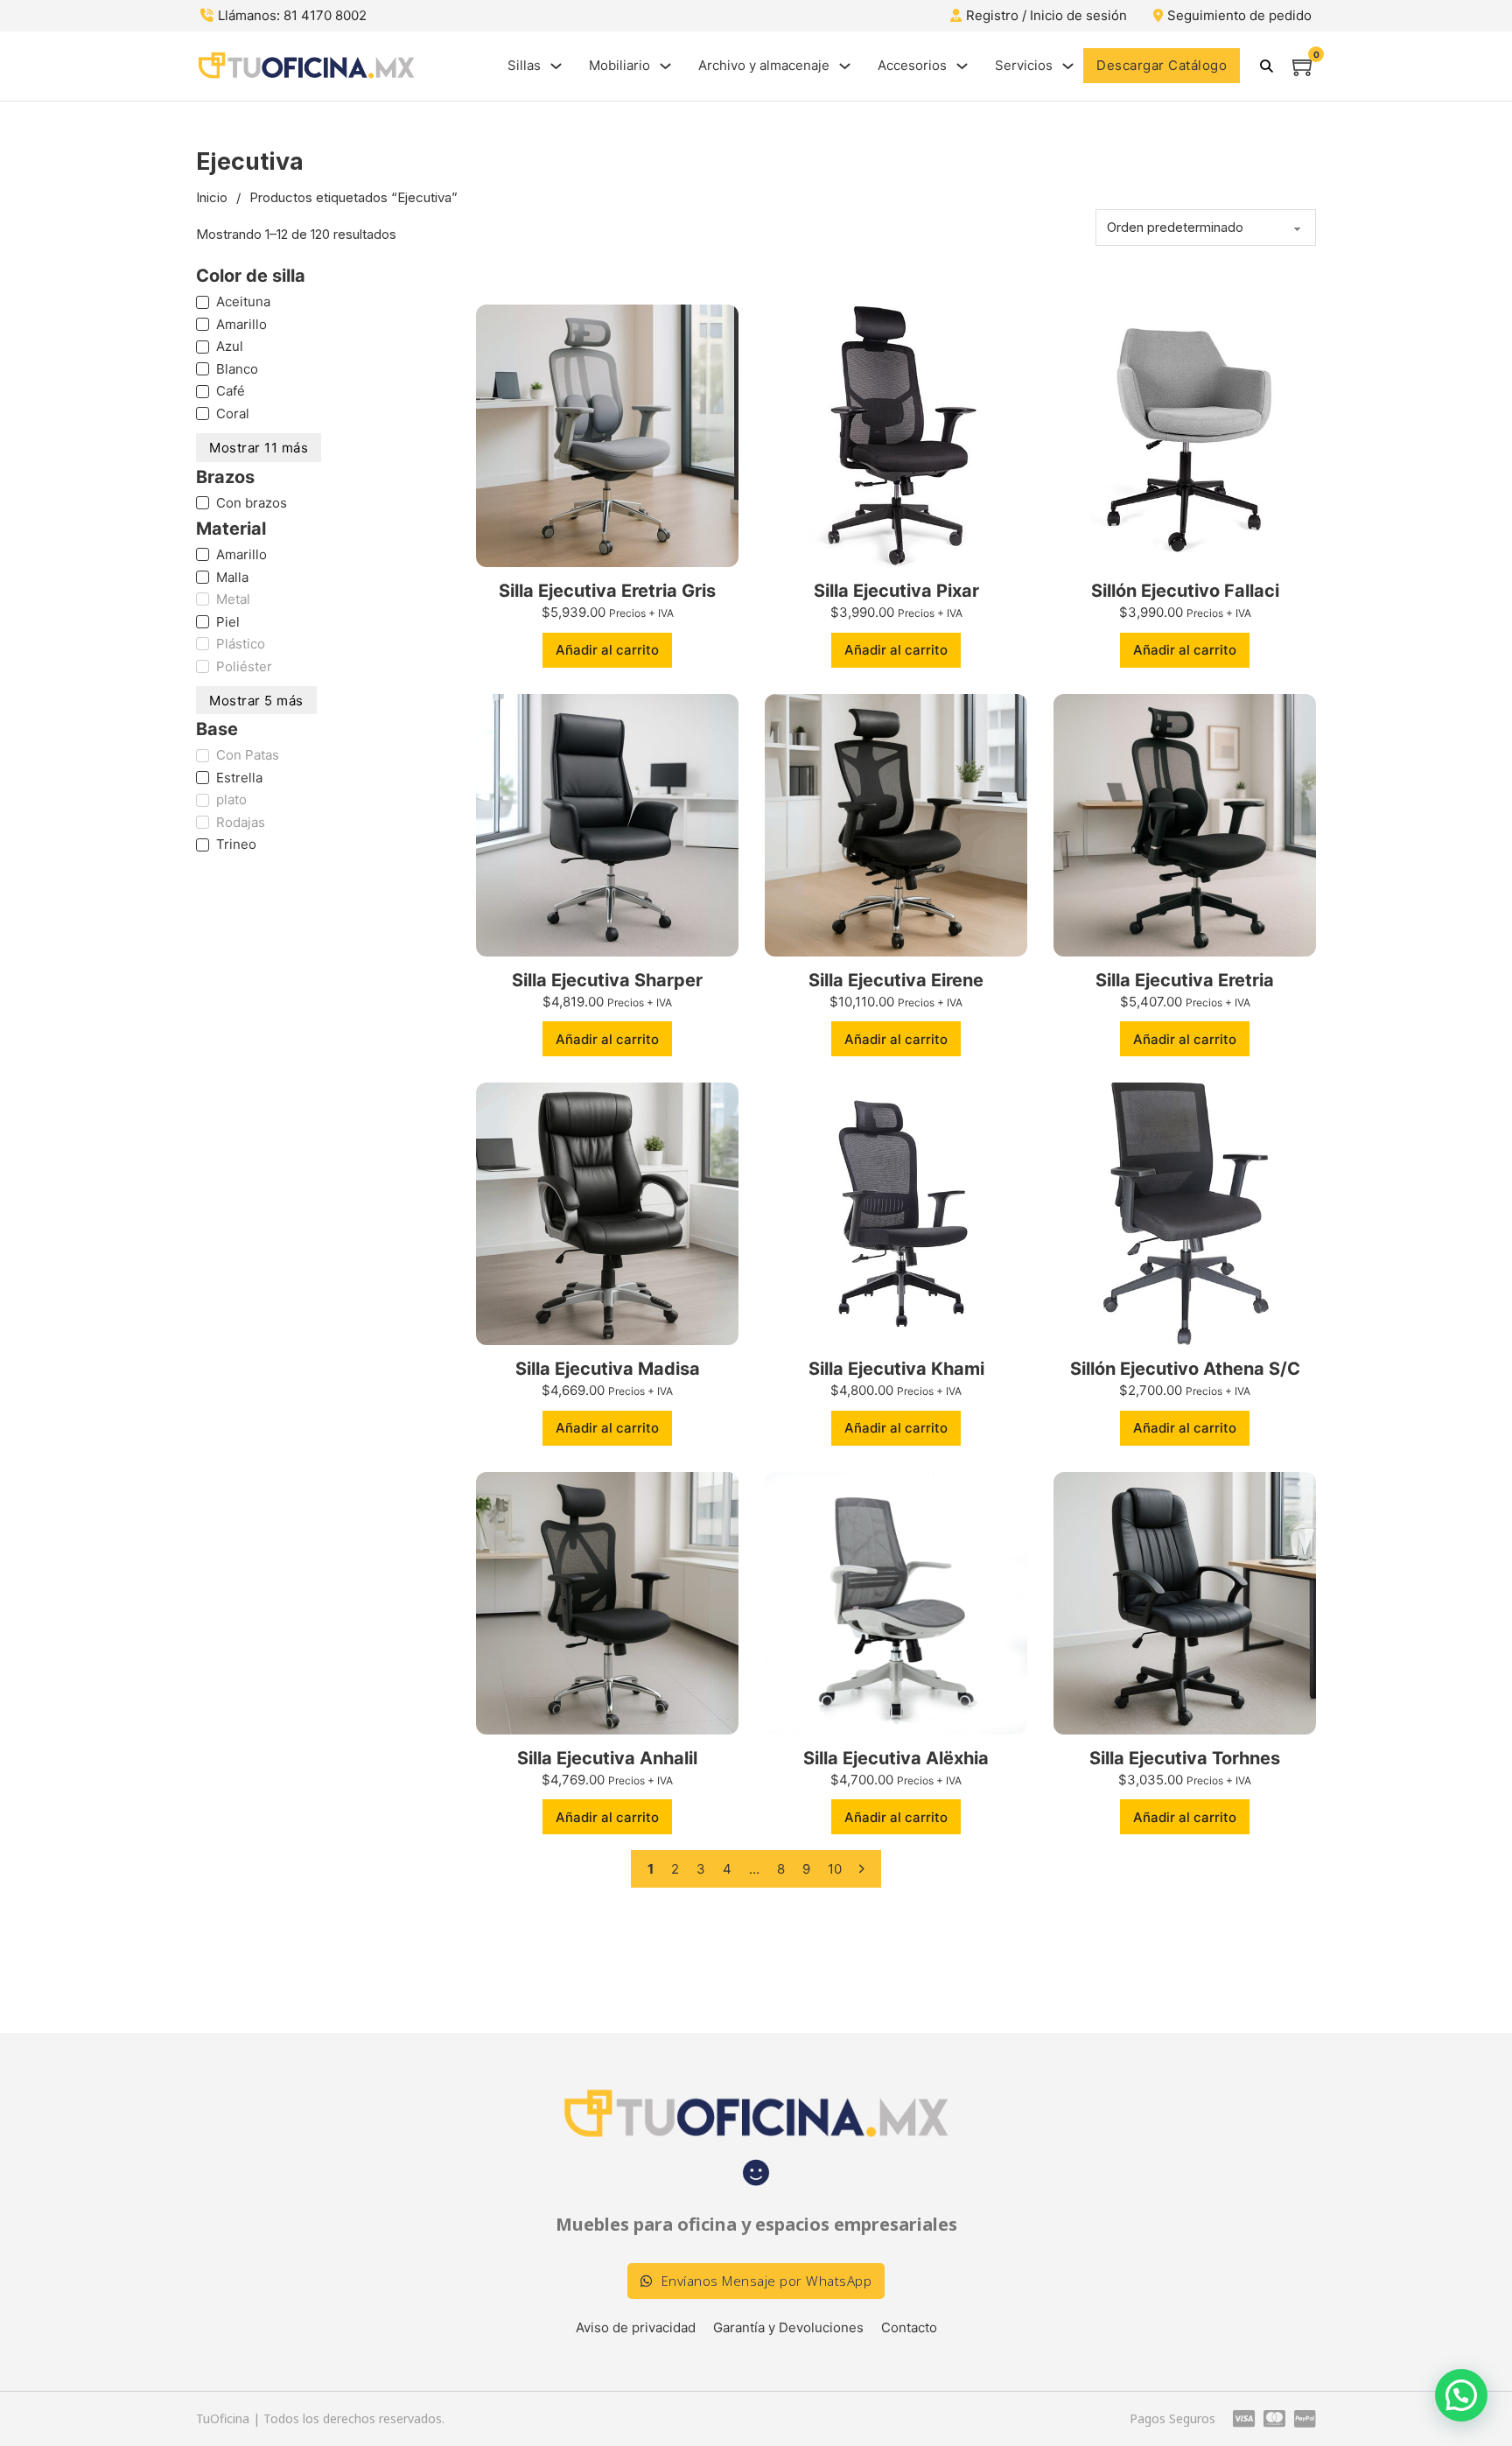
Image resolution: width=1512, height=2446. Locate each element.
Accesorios (912, 65)
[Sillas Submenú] (556, 66)
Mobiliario (619, 65)
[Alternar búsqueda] (1266, 66)
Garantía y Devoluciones (788, 2327)
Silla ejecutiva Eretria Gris (607, 591)
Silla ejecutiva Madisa (608, 1369)
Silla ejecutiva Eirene (896, 980)
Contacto (909, 2327)
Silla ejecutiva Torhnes (1185, 1758)
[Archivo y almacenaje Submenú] (845, 66)
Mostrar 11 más (259, 448)
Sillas (524, 65)
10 (835, 1869)
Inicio (212, 197)
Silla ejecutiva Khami (896, 1369)
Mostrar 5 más (256, 701)
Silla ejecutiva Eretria (1185, 980)
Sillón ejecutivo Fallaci (1185, 591)
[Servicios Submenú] (1068, 66)
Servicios (1024, 65)
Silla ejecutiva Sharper (607, 980)
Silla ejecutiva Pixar (896, 591)
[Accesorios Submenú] (962, 66)
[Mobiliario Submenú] (665, 66)
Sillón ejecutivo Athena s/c (1185, 1369)
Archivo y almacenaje (764, 65)
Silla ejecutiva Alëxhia (896, 1758)
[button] (607, 650)
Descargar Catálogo (1162, 65)
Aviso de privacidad (636, 2327)
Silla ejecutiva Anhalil (607, 1758)
